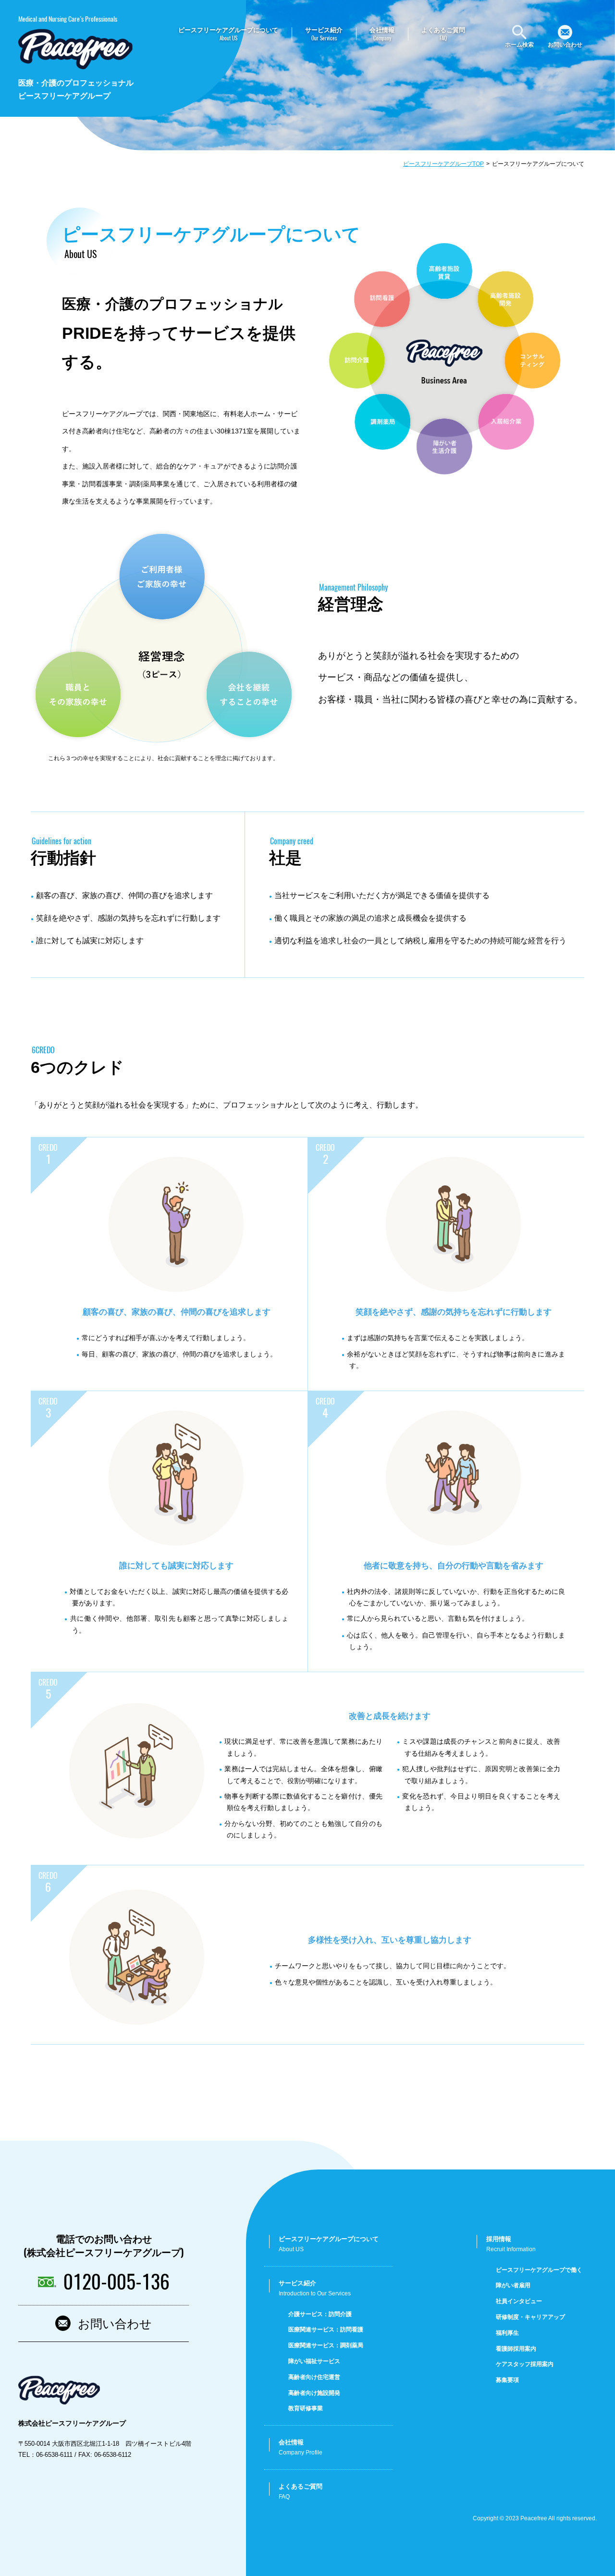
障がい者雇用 (513, 2285)
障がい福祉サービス (314, 2361)
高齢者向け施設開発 (314, 2393)
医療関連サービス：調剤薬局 (326, 2345)
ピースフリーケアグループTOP (443, 164)
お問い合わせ (115, 2323)
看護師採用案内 (516, 2349)
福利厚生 (507, 2333)
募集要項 (507, 2380)
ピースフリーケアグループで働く (539, 2270)
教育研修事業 (306, 2408)
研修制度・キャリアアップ (530, 2317)
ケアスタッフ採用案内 (525, 2364)
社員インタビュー (519, 2301)
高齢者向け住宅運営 (314, 2377)
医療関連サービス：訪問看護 (326, 2329)
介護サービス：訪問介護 (320, 2314)
